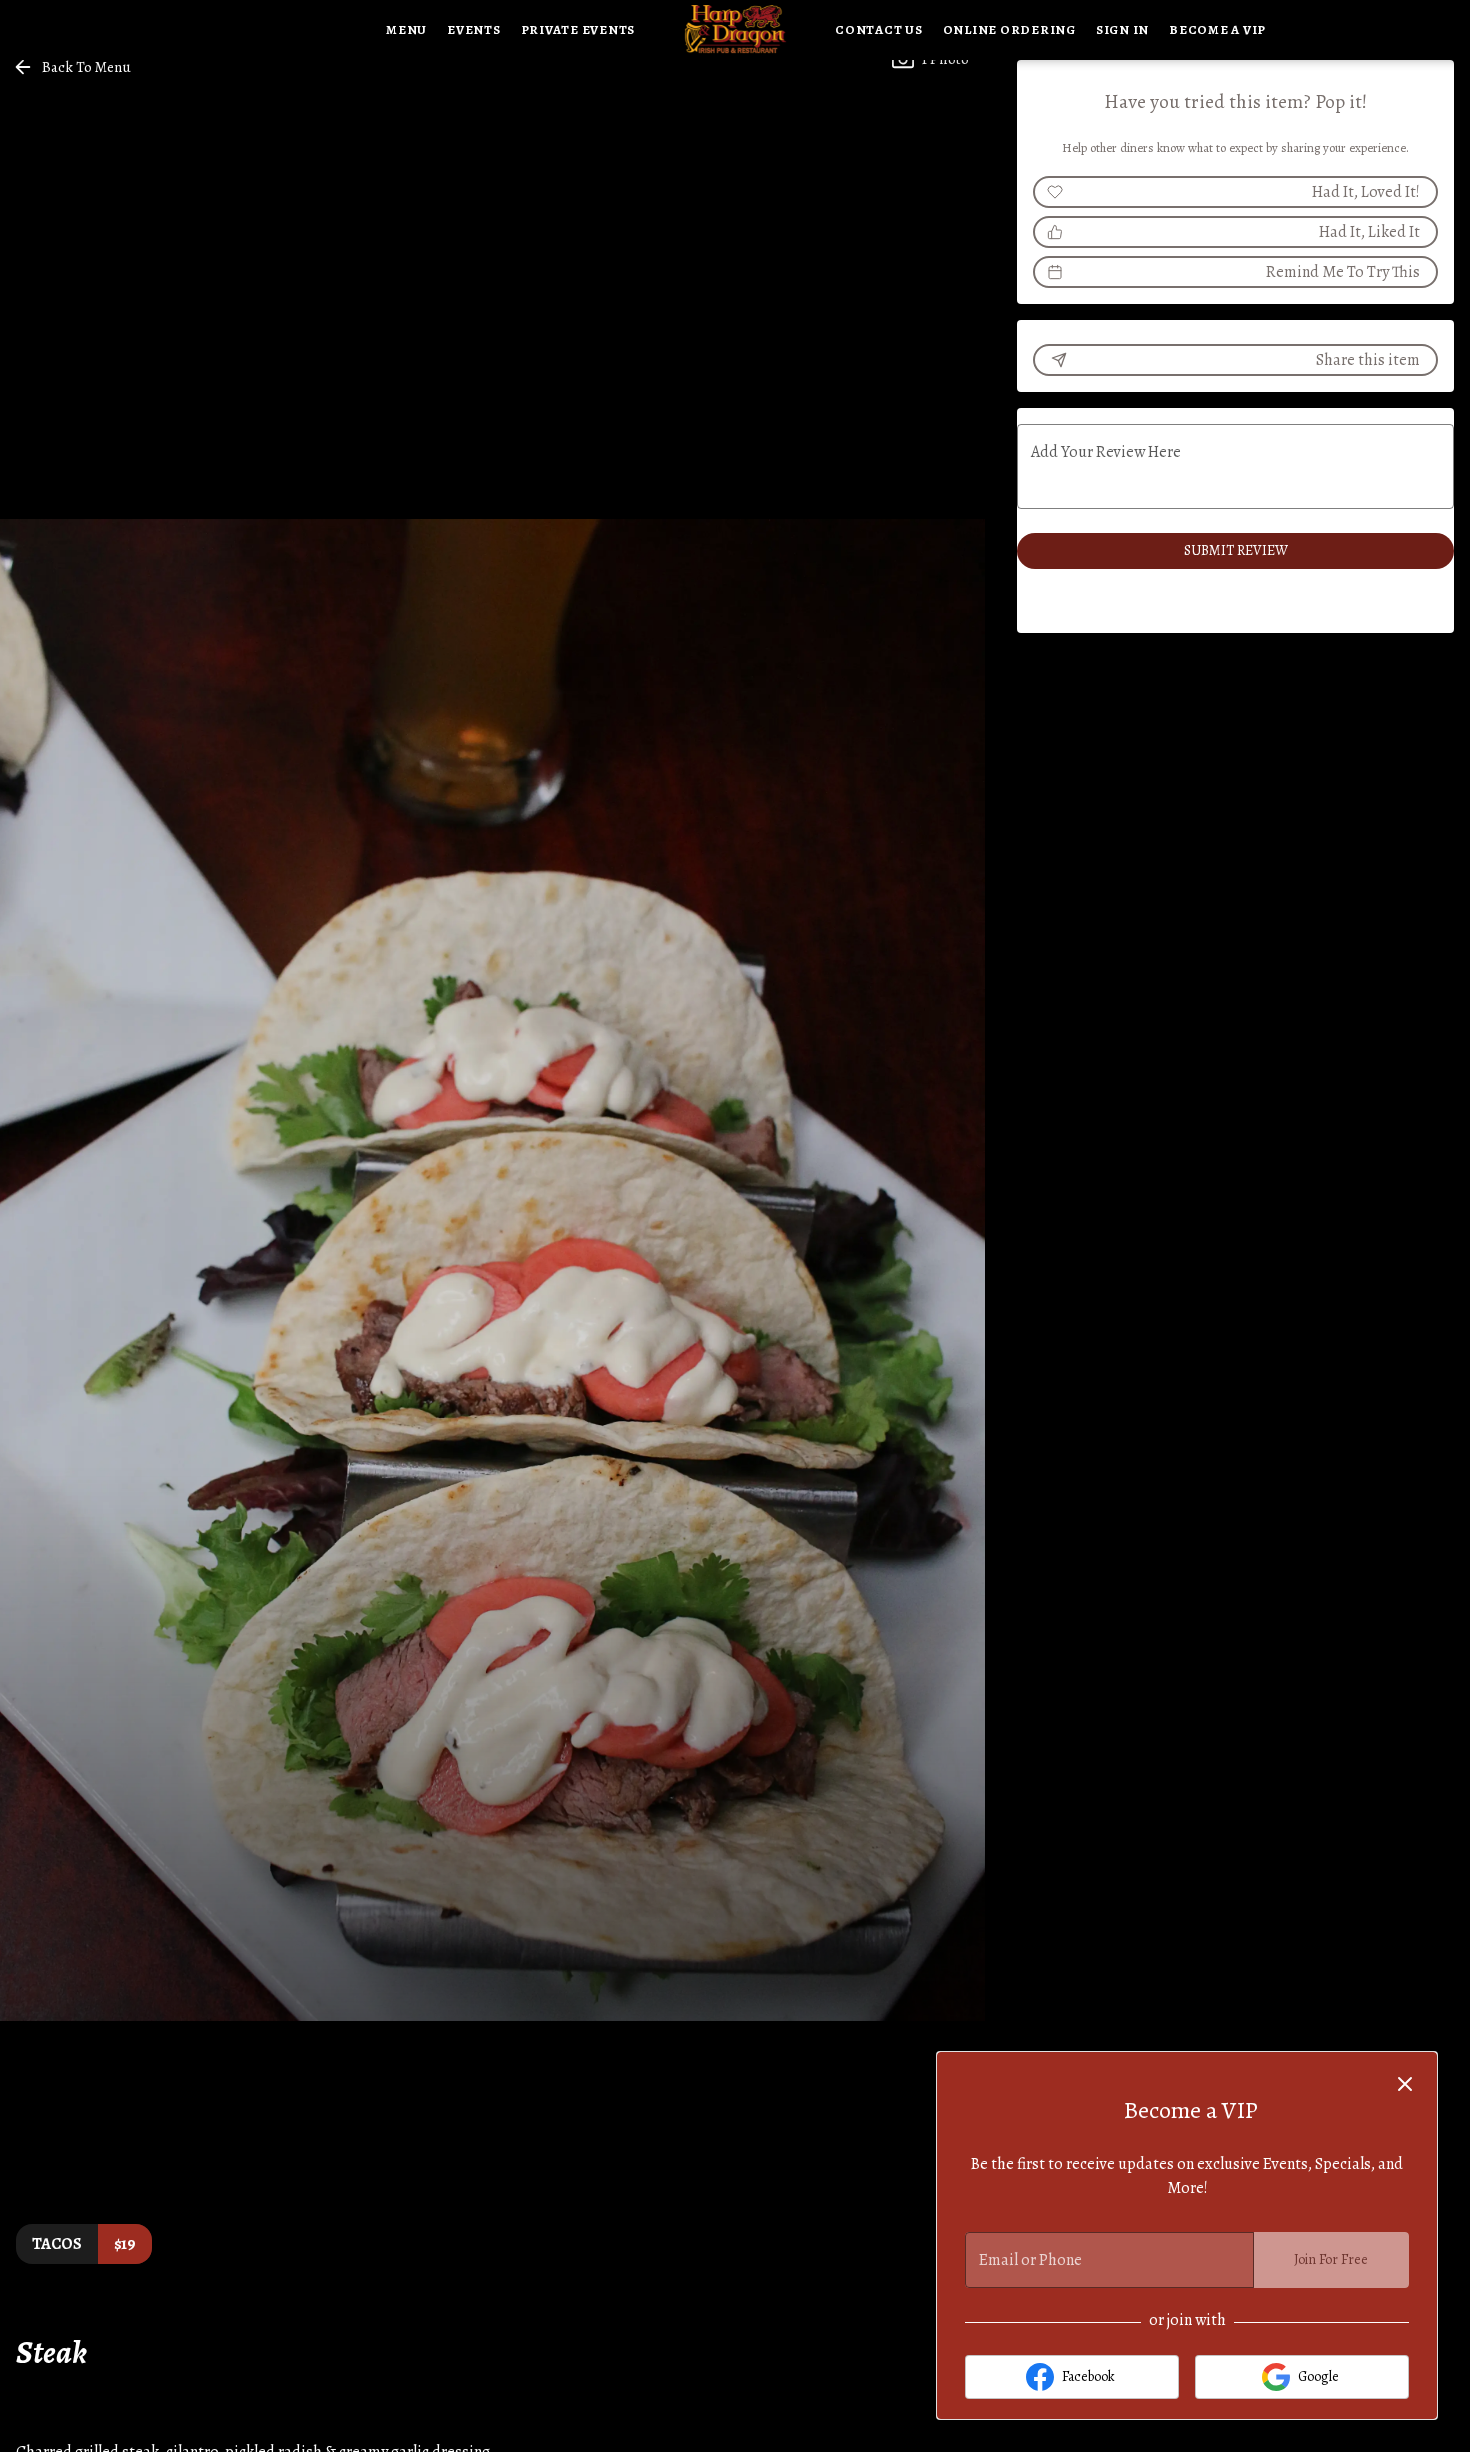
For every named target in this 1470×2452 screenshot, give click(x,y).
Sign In (1122, 29)
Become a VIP (1217, 29)
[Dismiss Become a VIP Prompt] (1405, 2084)
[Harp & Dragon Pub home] (735, 30)
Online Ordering (1009, 29)
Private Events (578, 29)
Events (474, 29)
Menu (406, 29)
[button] (73, 67)
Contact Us (879, 29)
